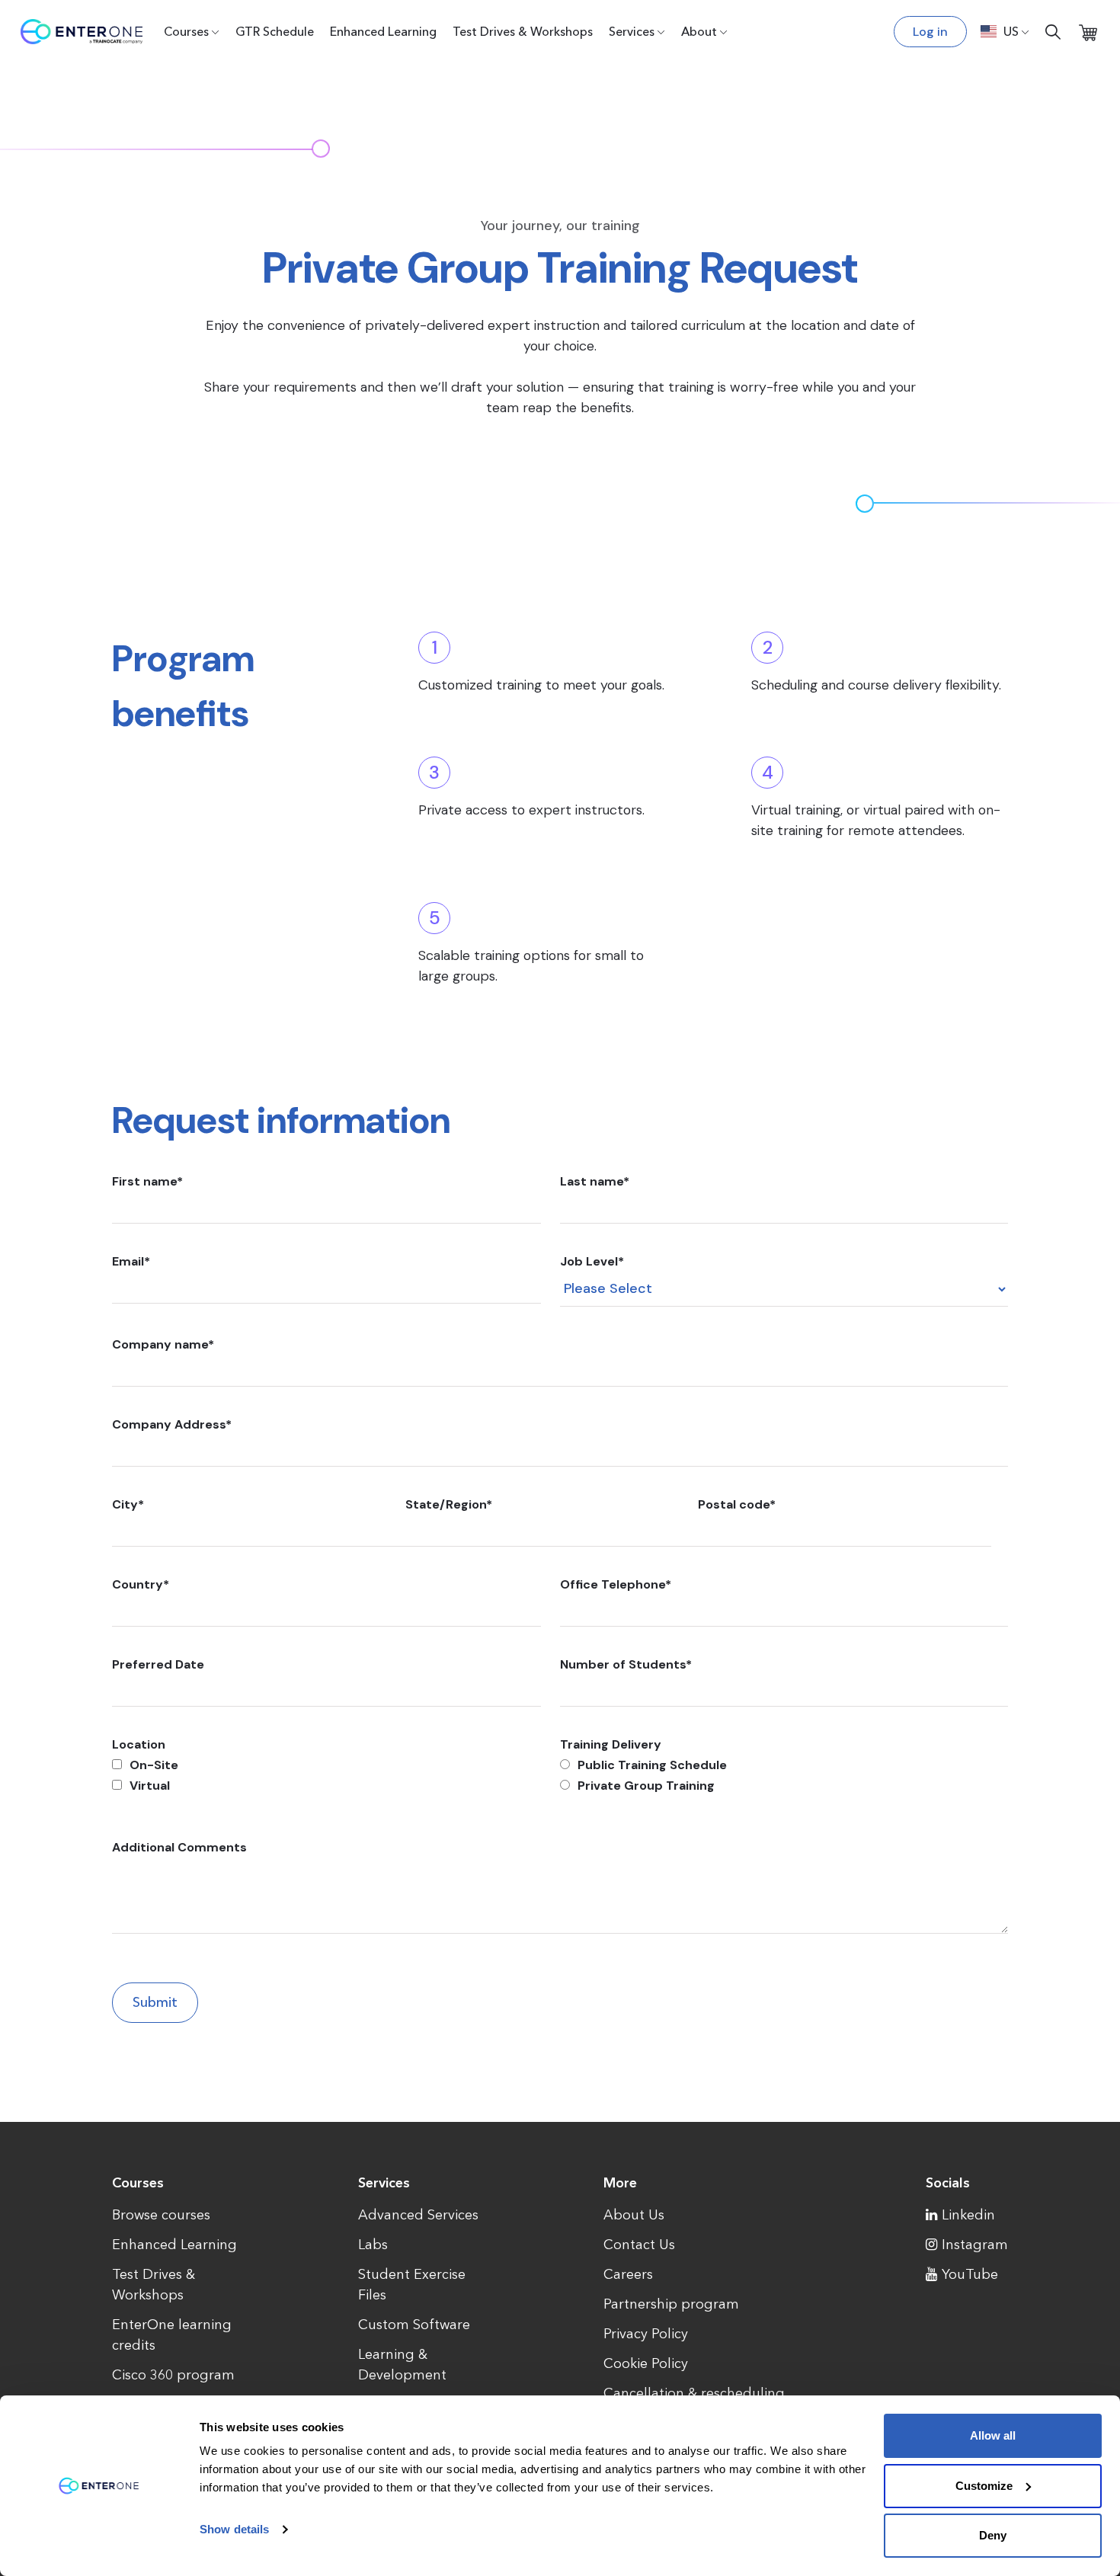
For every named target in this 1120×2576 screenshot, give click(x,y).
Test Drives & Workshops (523, 31)
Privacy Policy (646, 2334)
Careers (628, 2274)
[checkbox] (326, 1775)
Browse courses (161, 2215)
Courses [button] (186, 31)
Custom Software (414, 2325)
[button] (1005, 31)
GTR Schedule (275, 31)
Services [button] (632, 31)
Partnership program (671, 2304)
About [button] (699, 31)
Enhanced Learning (383, 31)
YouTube (970, 2274)
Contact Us (639, 2245)
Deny (993, 2535)
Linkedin (968, 2215)
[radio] (784, 1765)
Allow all (993, 2435)
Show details (234, 2529)
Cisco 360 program (173, 2375)
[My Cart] (1088, 32)
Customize (984, 2486)
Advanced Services (418, 2215)
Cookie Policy (646, 2363)
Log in (930, 32)
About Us (634, 2215)
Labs (373, 2245)
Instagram (975, 2245)
